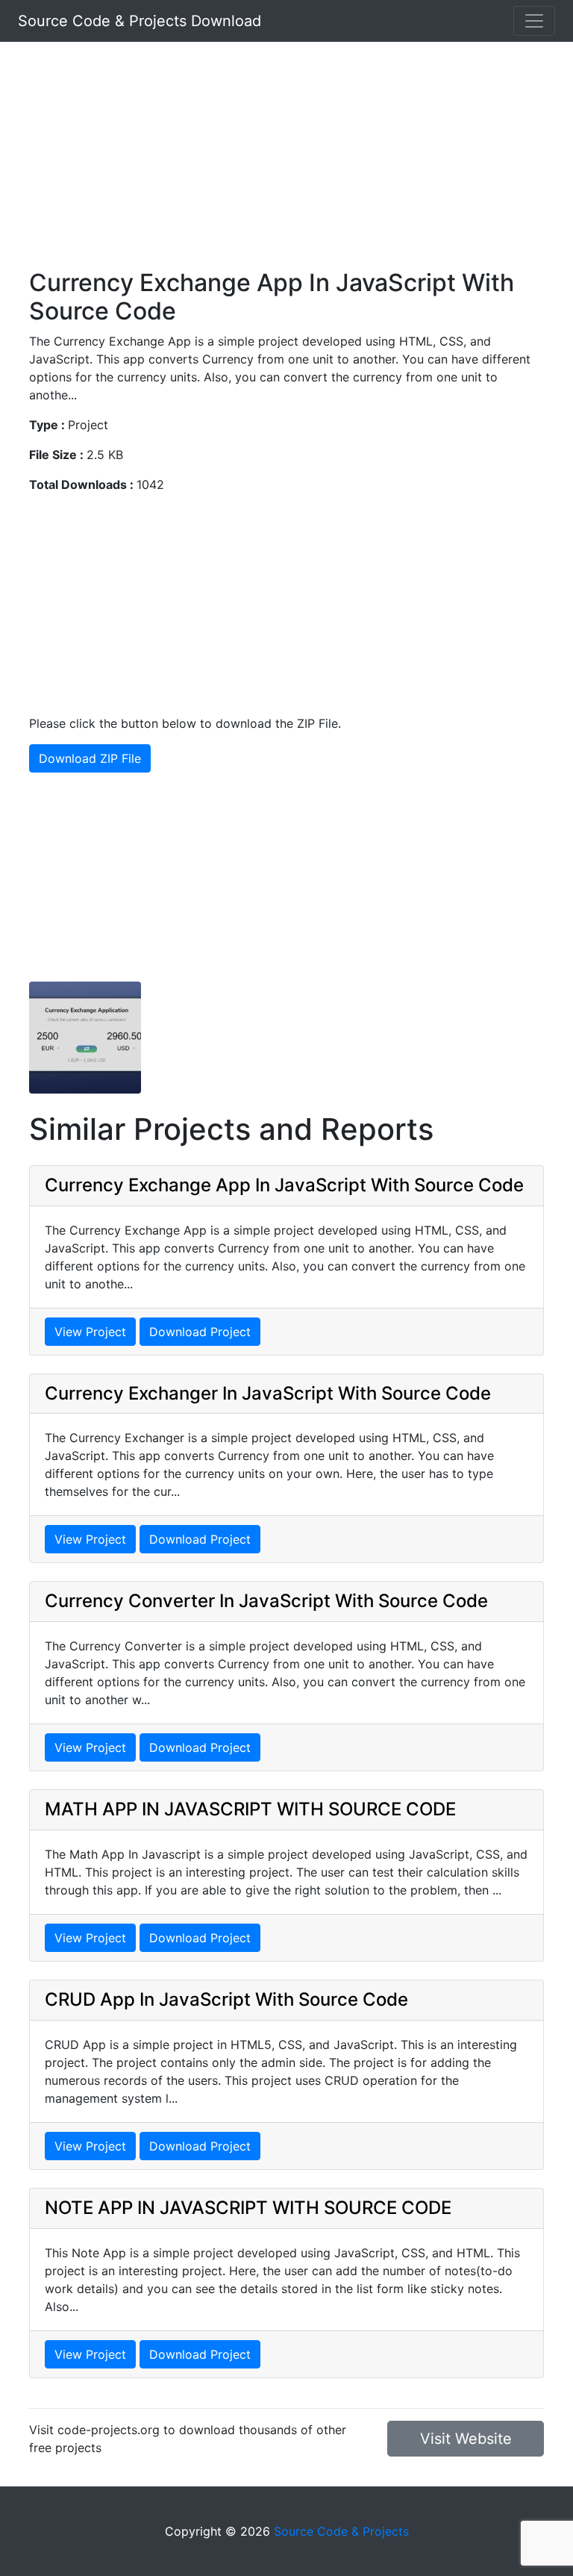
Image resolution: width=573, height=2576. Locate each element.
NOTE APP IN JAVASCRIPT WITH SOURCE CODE (248, 2208)
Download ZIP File (90, 758)
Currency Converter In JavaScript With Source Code (266, 1601)
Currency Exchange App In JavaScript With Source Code (284, 1185)
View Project (90, 1332)
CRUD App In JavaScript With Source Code (226, 1999)
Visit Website (466, 2439)
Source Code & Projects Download (140, 21)
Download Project (200, 1332)
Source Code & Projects (341, 2531)
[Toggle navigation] (534, 21)
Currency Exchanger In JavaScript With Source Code (268, 1393)
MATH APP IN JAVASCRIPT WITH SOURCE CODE (250, 1809)
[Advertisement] (286, 164)
